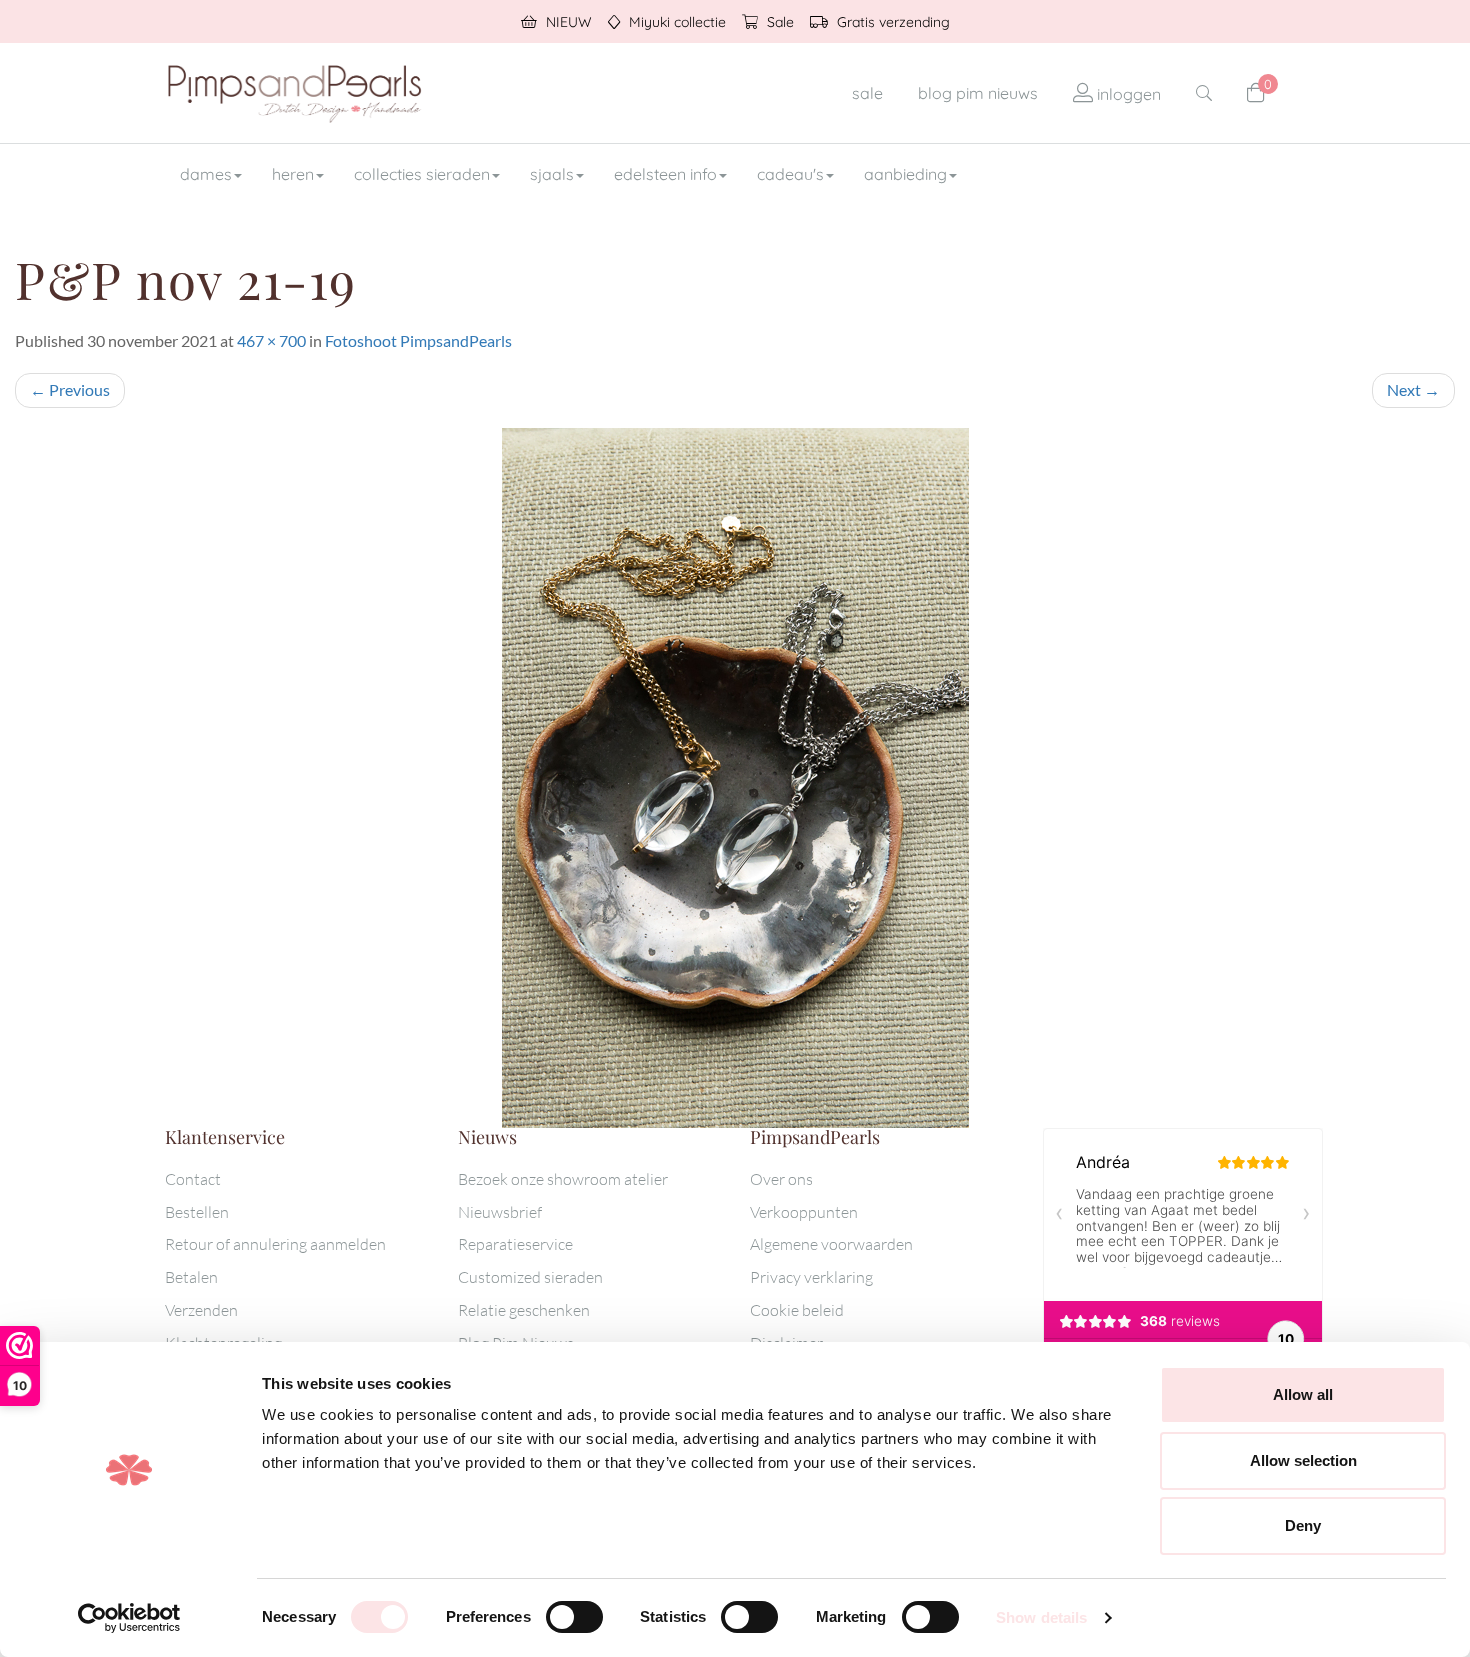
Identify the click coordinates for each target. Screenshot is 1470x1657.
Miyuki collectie (675, 22)
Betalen (191, 1277)
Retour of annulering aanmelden (275, 1244)
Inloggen (1127, 94)
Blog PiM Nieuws (978, 93)
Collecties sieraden (422, 174)
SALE (867, 93)
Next (1413, 389)
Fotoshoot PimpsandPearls (418, 340)
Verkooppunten (804, 1212)
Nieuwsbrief (500, 1212)
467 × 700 (271, 340)
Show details (1041, 1617)
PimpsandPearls (295, 93)
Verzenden (201, 1310)
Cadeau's (790, 174)
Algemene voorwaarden (831, 1244)
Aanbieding (905, 174)
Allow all (1303, 1394)
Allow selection (1303, 1460)
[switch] (574, 1617)
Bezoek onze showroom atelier (563, 1179)
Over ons (781, 1179)
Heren (293, 174)
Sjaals (552, 174)
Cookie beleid (797, 1310)
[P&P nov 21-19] (735, 778)
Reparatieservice (515, 1244)
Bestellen (197, 1212)
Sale (778, 22)
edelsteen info (665, 174)
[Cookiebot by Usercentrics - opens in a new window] (129, 1618)
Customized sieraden (530, 1277)
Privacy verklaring (811, 1277)
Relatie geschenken (524, 1310)
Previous (70, 389)
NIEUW (567, 22)
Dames (206, 174)
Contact (193, 1179)
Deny (1303, 1525)
